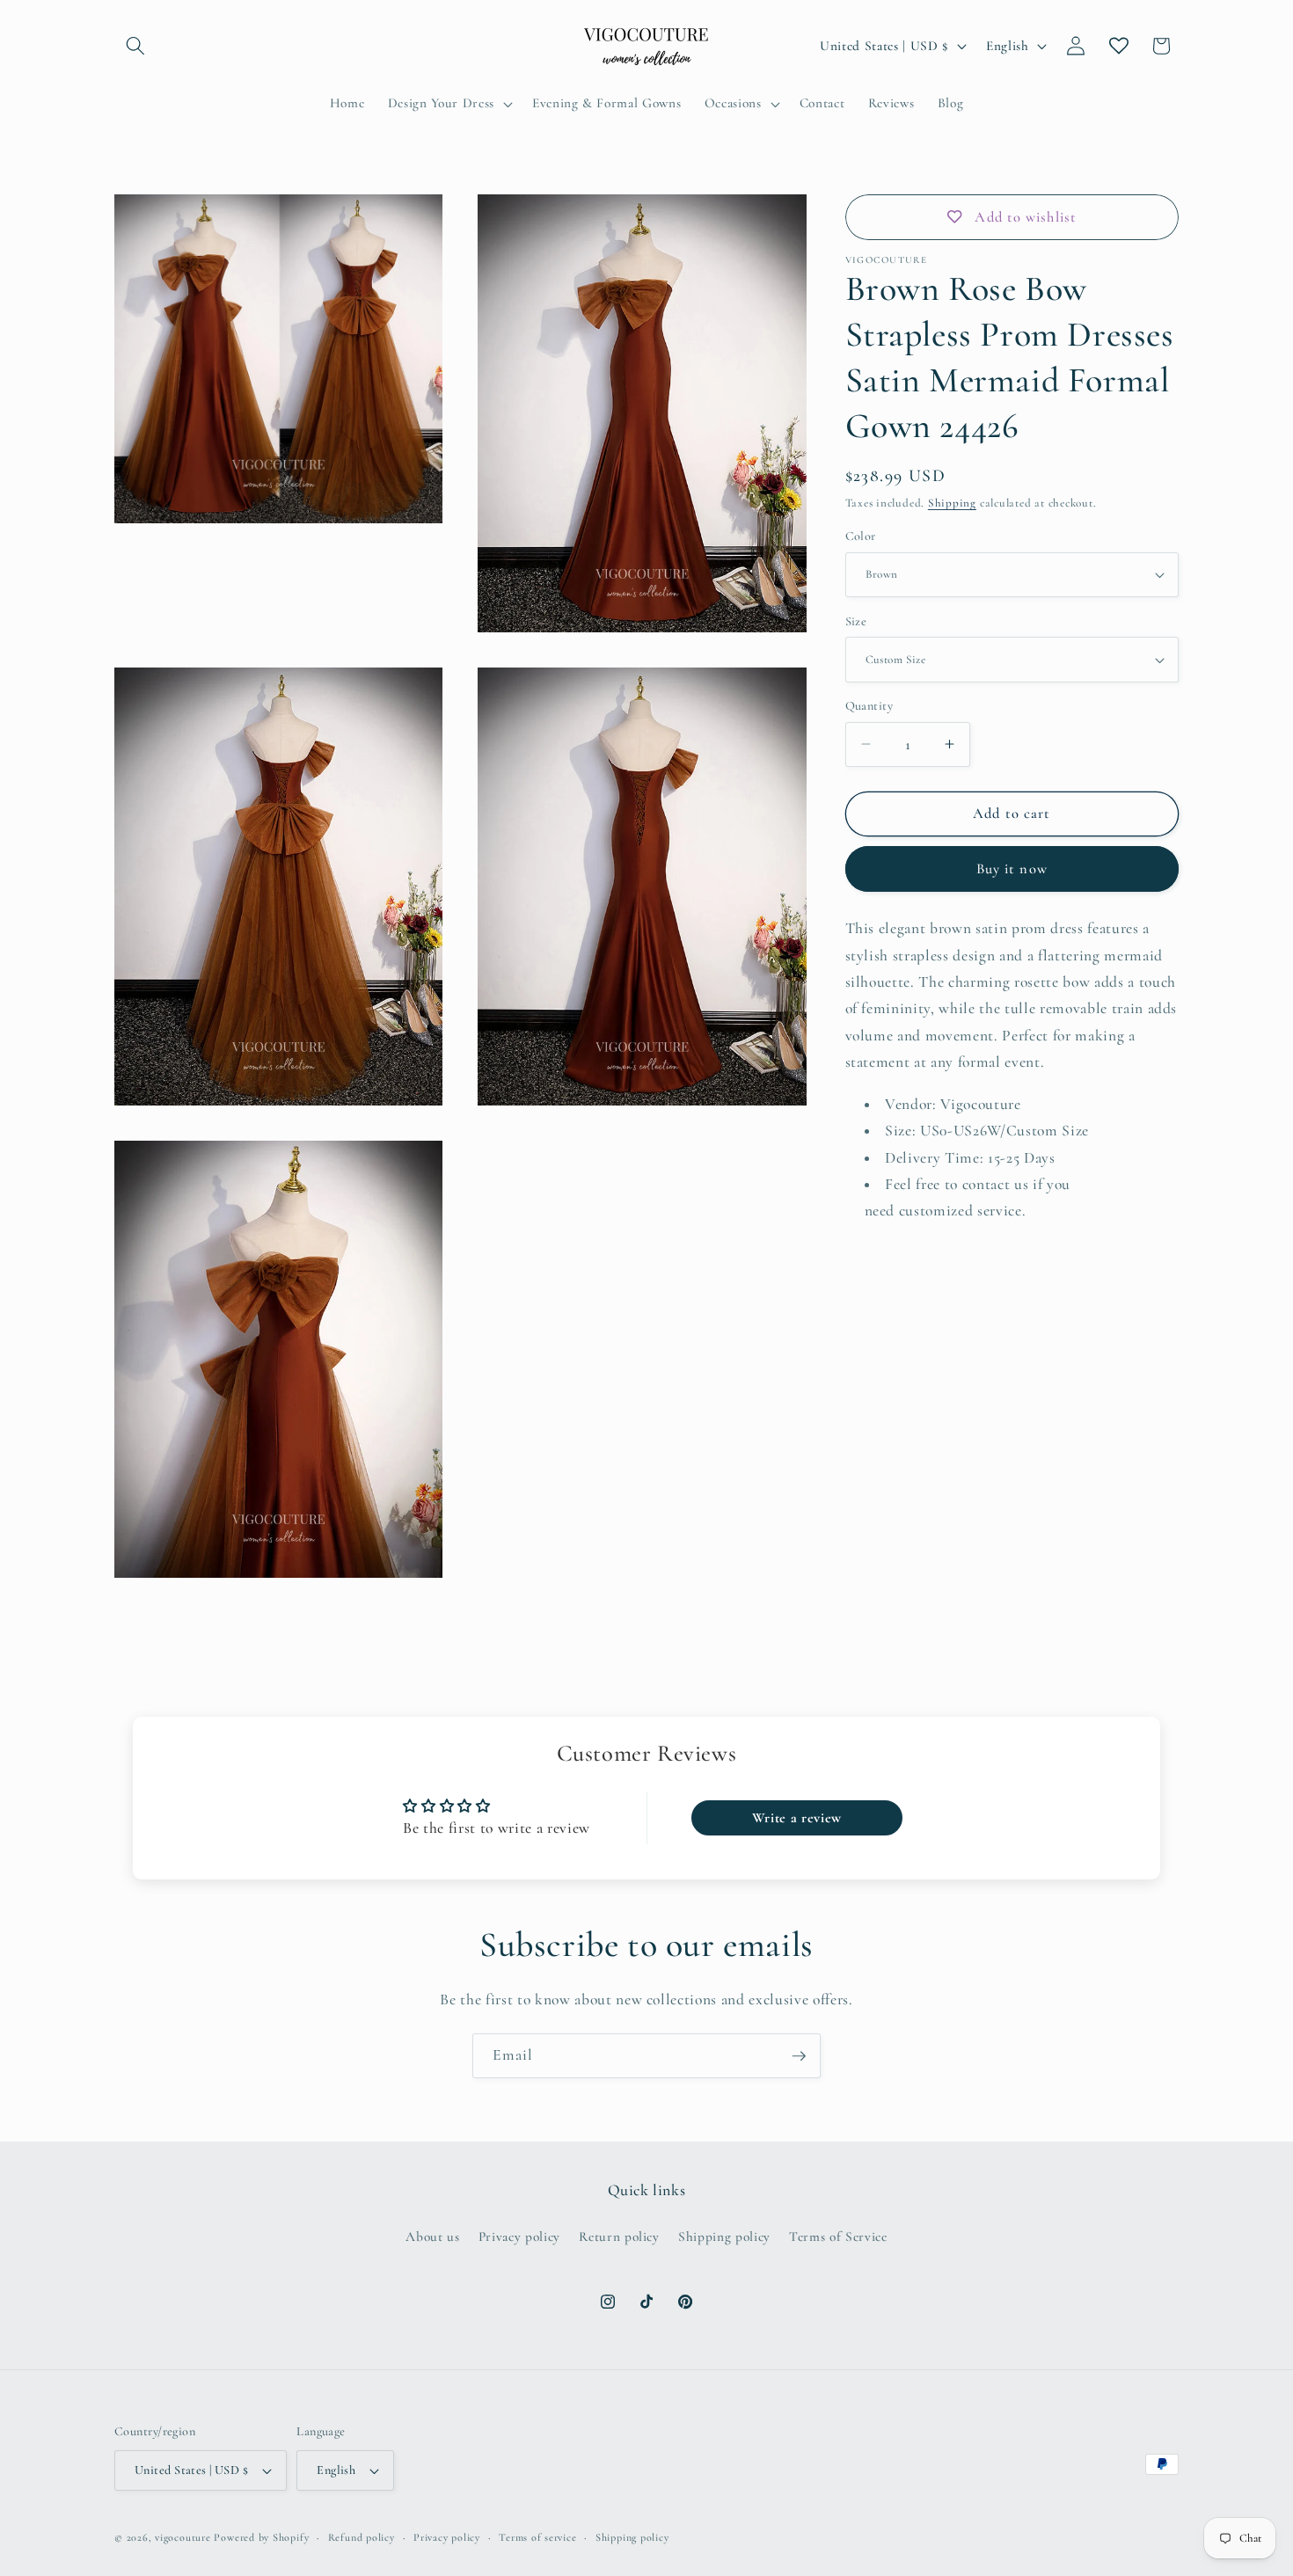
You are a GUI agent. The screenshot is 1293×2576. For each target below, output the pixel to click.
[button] (135, 46)
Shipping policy (724, 2237)
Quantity (869, 706)
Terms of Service (838, 2237)
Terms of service (537, 2537)
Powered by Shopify (261, 2537)
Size (856, 621)
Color (861, 536)
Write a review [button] (797, 1818)
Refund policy (362, 2537)
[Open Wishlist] (1119, 46)
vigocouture (183, 2537)
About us (432, 2237)
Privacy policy (519, 2237)
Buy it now (1012, 869)
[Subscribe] (799, 2056)
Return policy (619, 2237)
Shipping (952, 503)
